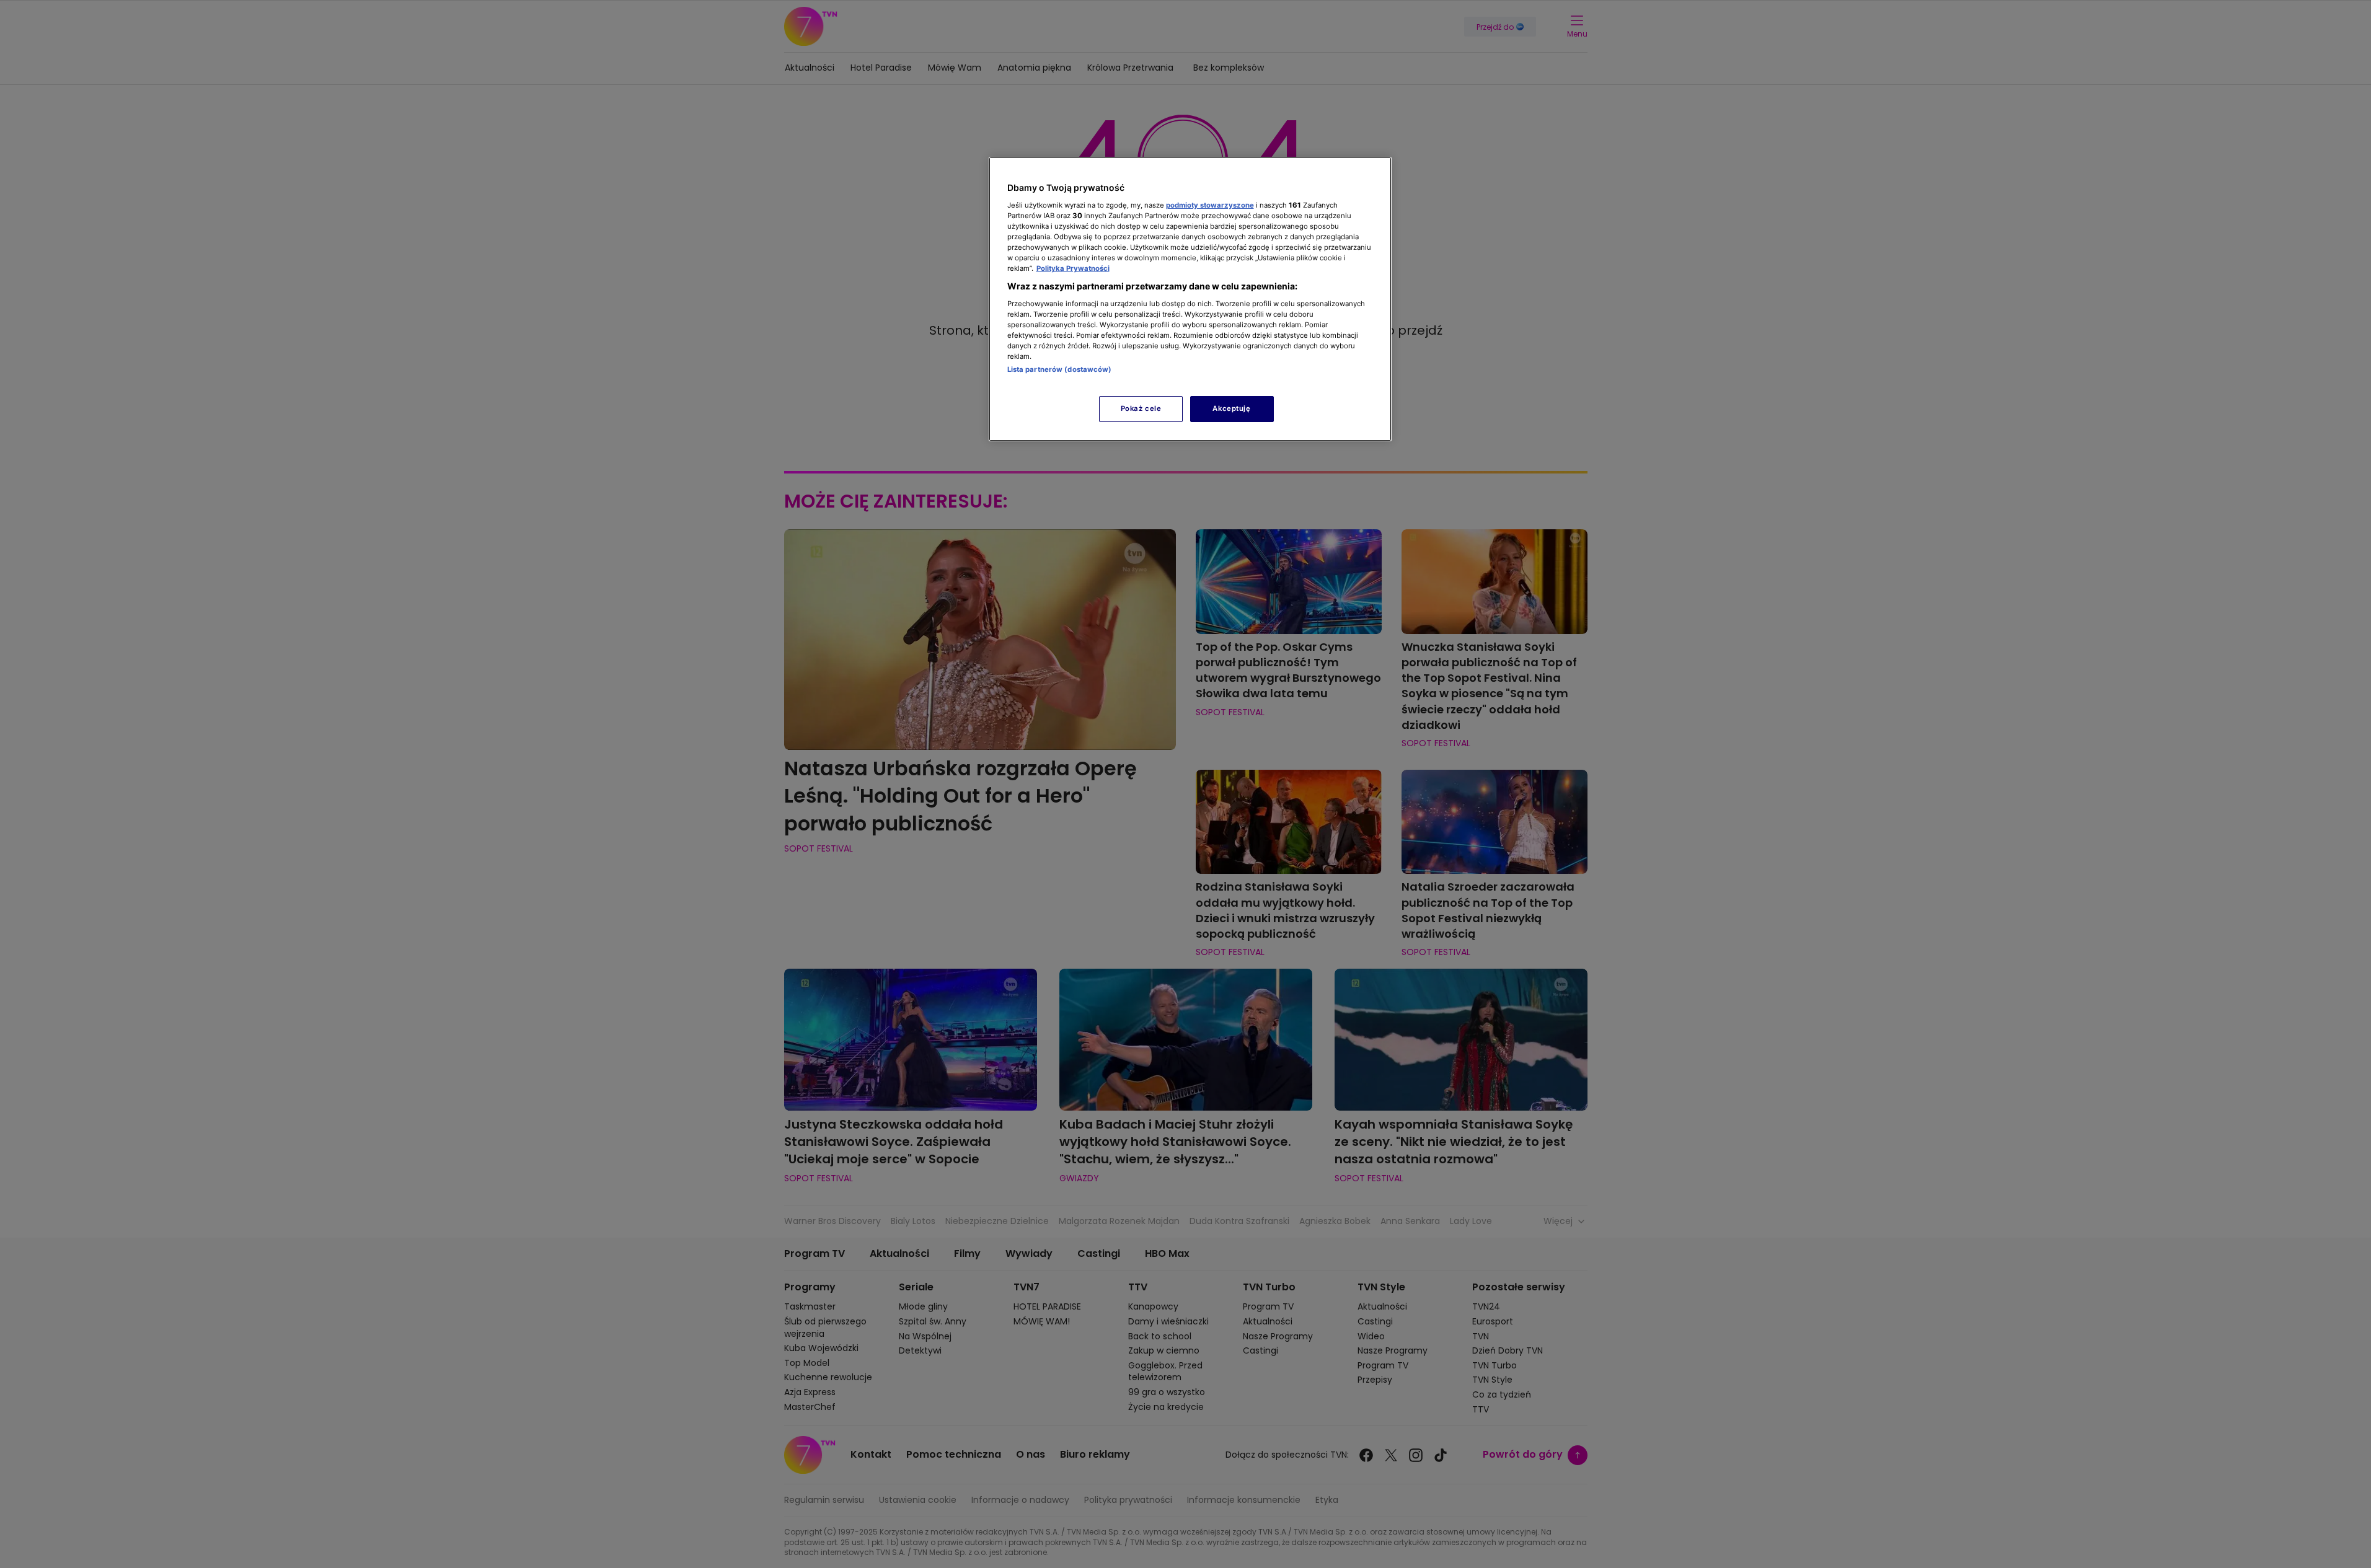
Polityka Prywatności (1073, 268)
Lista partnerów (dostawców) (1060, 369)
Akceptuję (1231, 408)
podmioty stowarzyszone (1210, 205)
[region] (1190, 299)
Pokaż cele (1141, 408)
